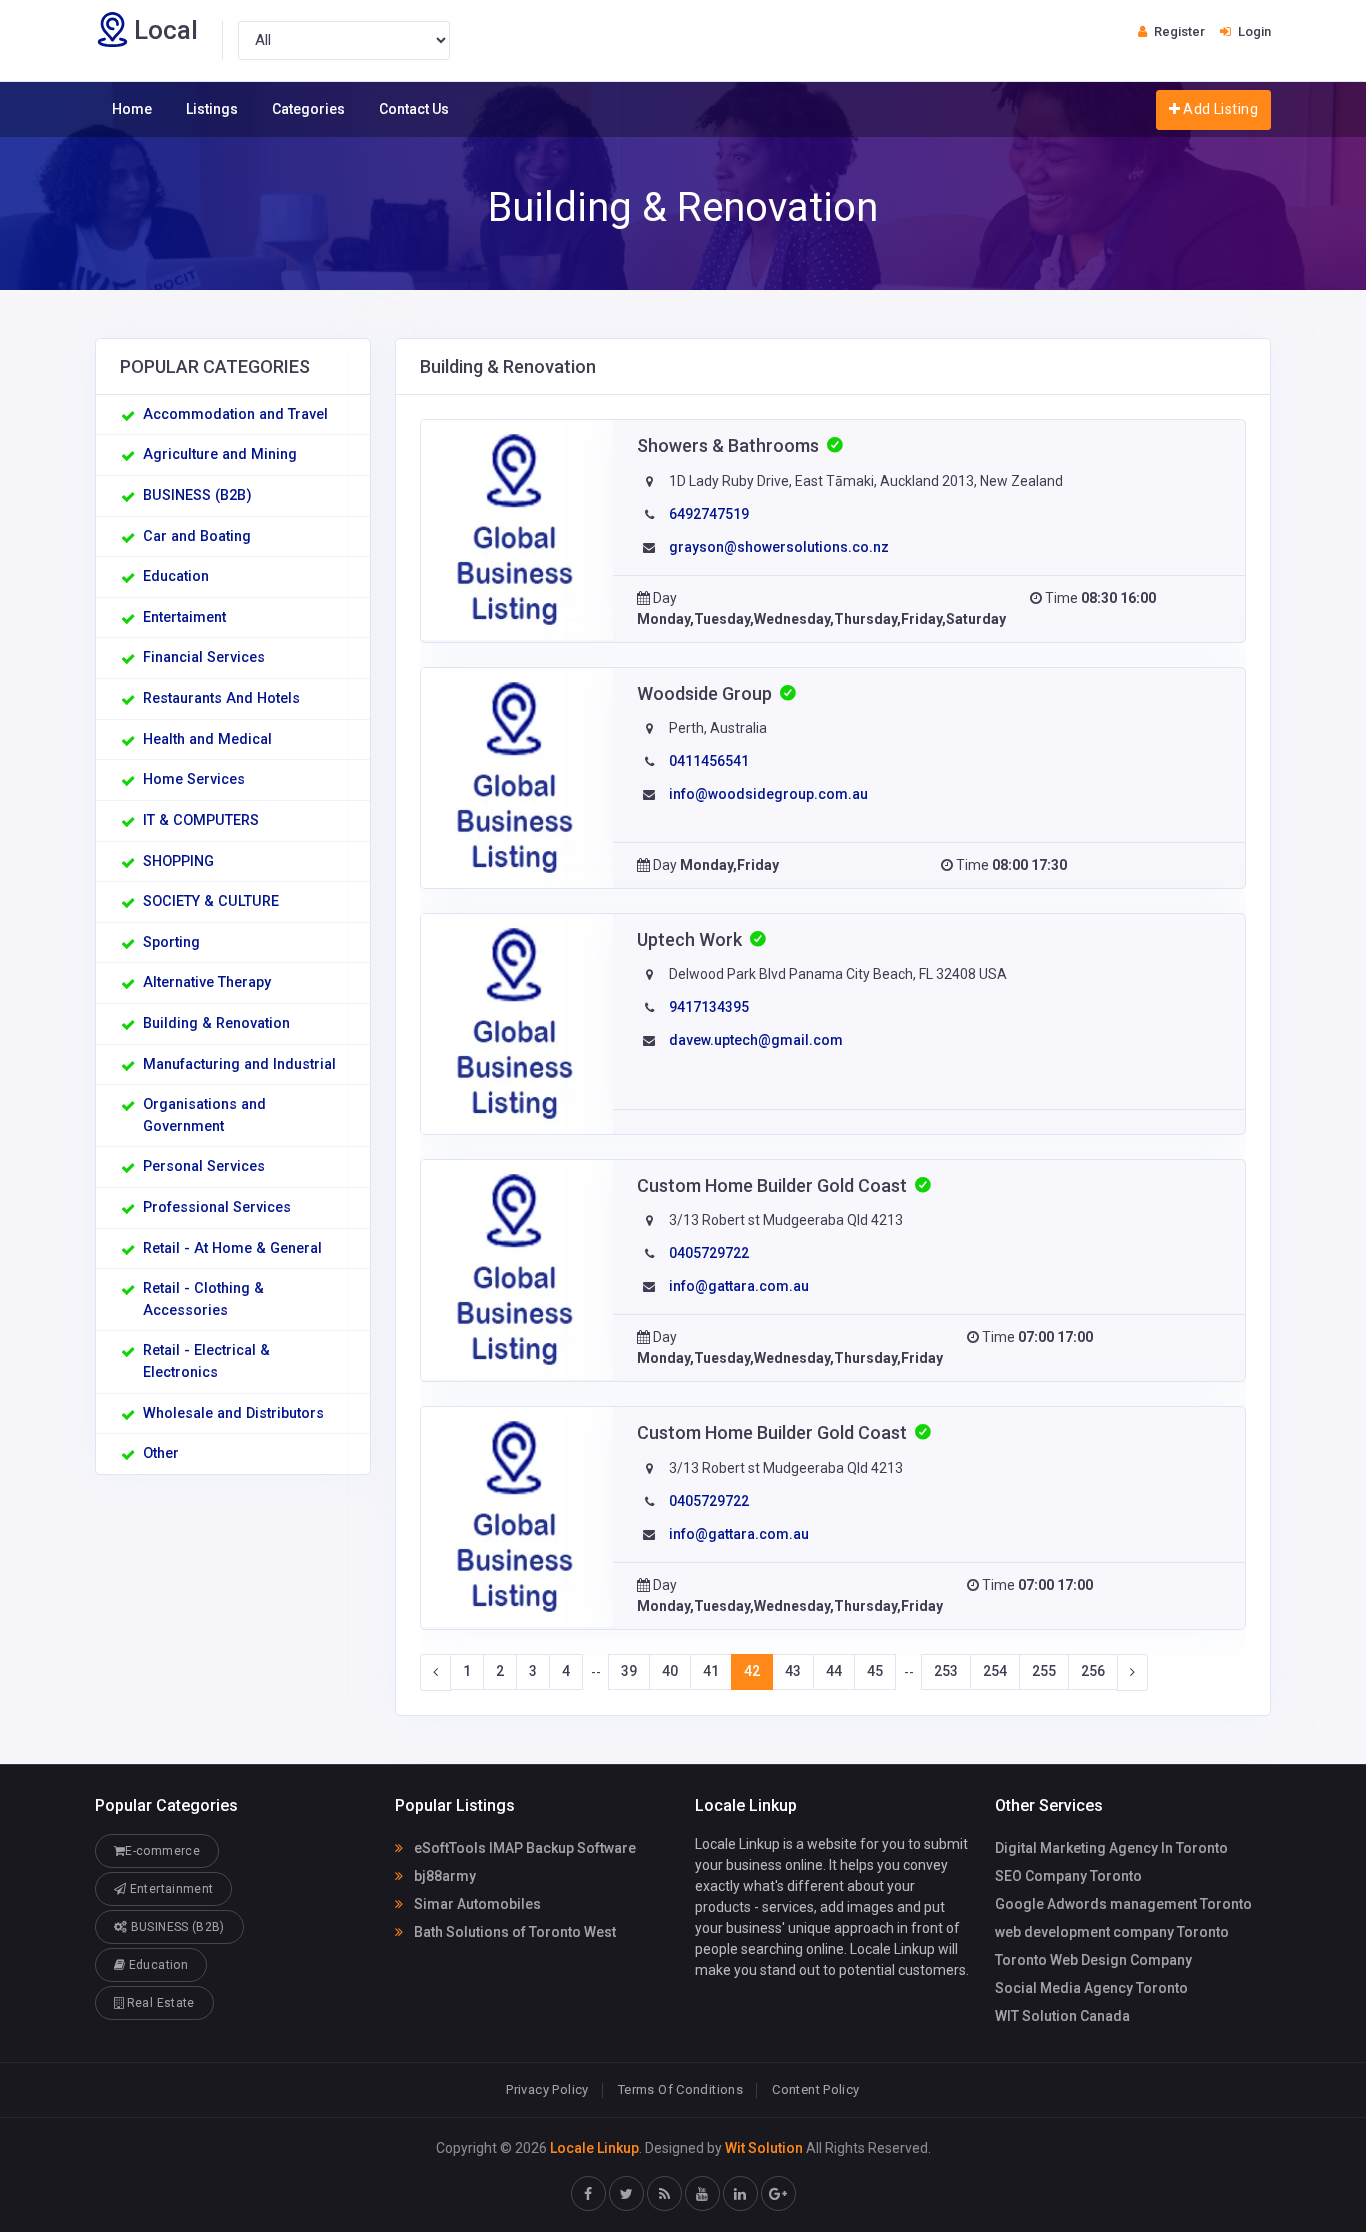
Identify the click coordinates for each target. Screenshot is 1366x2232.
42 (752, 1671)
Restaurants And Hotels (221, 698)
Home (132, 109)
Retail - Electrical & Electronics (206, 1361)
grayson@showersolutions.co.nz (779, 547)
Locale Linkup (594, 2148)
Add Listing (1219, 109)
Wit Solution (764, 2148)
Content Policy (815, 2089)
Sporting (171, 942)
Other (161, 1453)
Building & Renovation (216, 1023)
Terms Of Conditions (680, 2089)
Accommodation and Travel (235, 414)
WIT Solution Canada (1062, 2016)
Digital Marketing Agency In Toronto (1111, 1848)
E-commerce (162, 1851)
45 (875, 1671)
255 (1044, 1671)
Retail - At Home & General (232, 1248)
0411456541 (709, 761)
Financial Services (204, 657)
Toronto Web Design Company (1093, 1960)
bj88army (443, 1876)
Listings (212, 109)
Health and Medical (207, 739)
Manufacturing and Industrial (239, 1064)
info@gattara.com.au (739, 1286)
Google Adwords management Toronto (1123, 1904)
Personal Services (204, 1166)
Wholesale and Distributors (233, 1413)
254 (995, 1671)
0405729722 (709, 1253)
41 (711, 1671)
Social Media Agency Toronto (1091, 1988)
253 (946, 1671)
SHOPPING (178, 861)
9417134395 (709, 1007)
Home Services (194, 779)
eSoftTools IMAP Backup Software (523, 1848)
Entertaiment (184, 617)
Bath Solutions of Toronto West (513, 1932)
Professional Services (217, 1207)
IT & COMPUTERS (201, 820)
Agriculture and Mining (220, 454)
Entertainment (169, 1889)
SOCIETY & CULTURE (211, 901)
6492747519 (709, 514)
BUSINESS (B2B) (197, 495)
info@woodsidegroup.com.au (768, 794)
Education (176, 576)
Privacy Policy (547, 2089)
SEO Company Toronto (1068, 1876)
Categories (308, 109)
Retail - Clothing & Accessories (203, 1299)
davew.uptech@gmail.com (756, 1040)
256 (1093, 1671)
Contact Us (414, 109)
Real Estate (158, 2003)
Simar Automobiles (476, 1904)
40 (670, 1671)
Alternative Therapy (207, 982)
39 (629, 1671)
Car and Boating (197, 536)
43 (793, 1671)
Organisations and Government (204, 1115)
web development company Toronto (1112, 1932)
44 (834, 1671)
